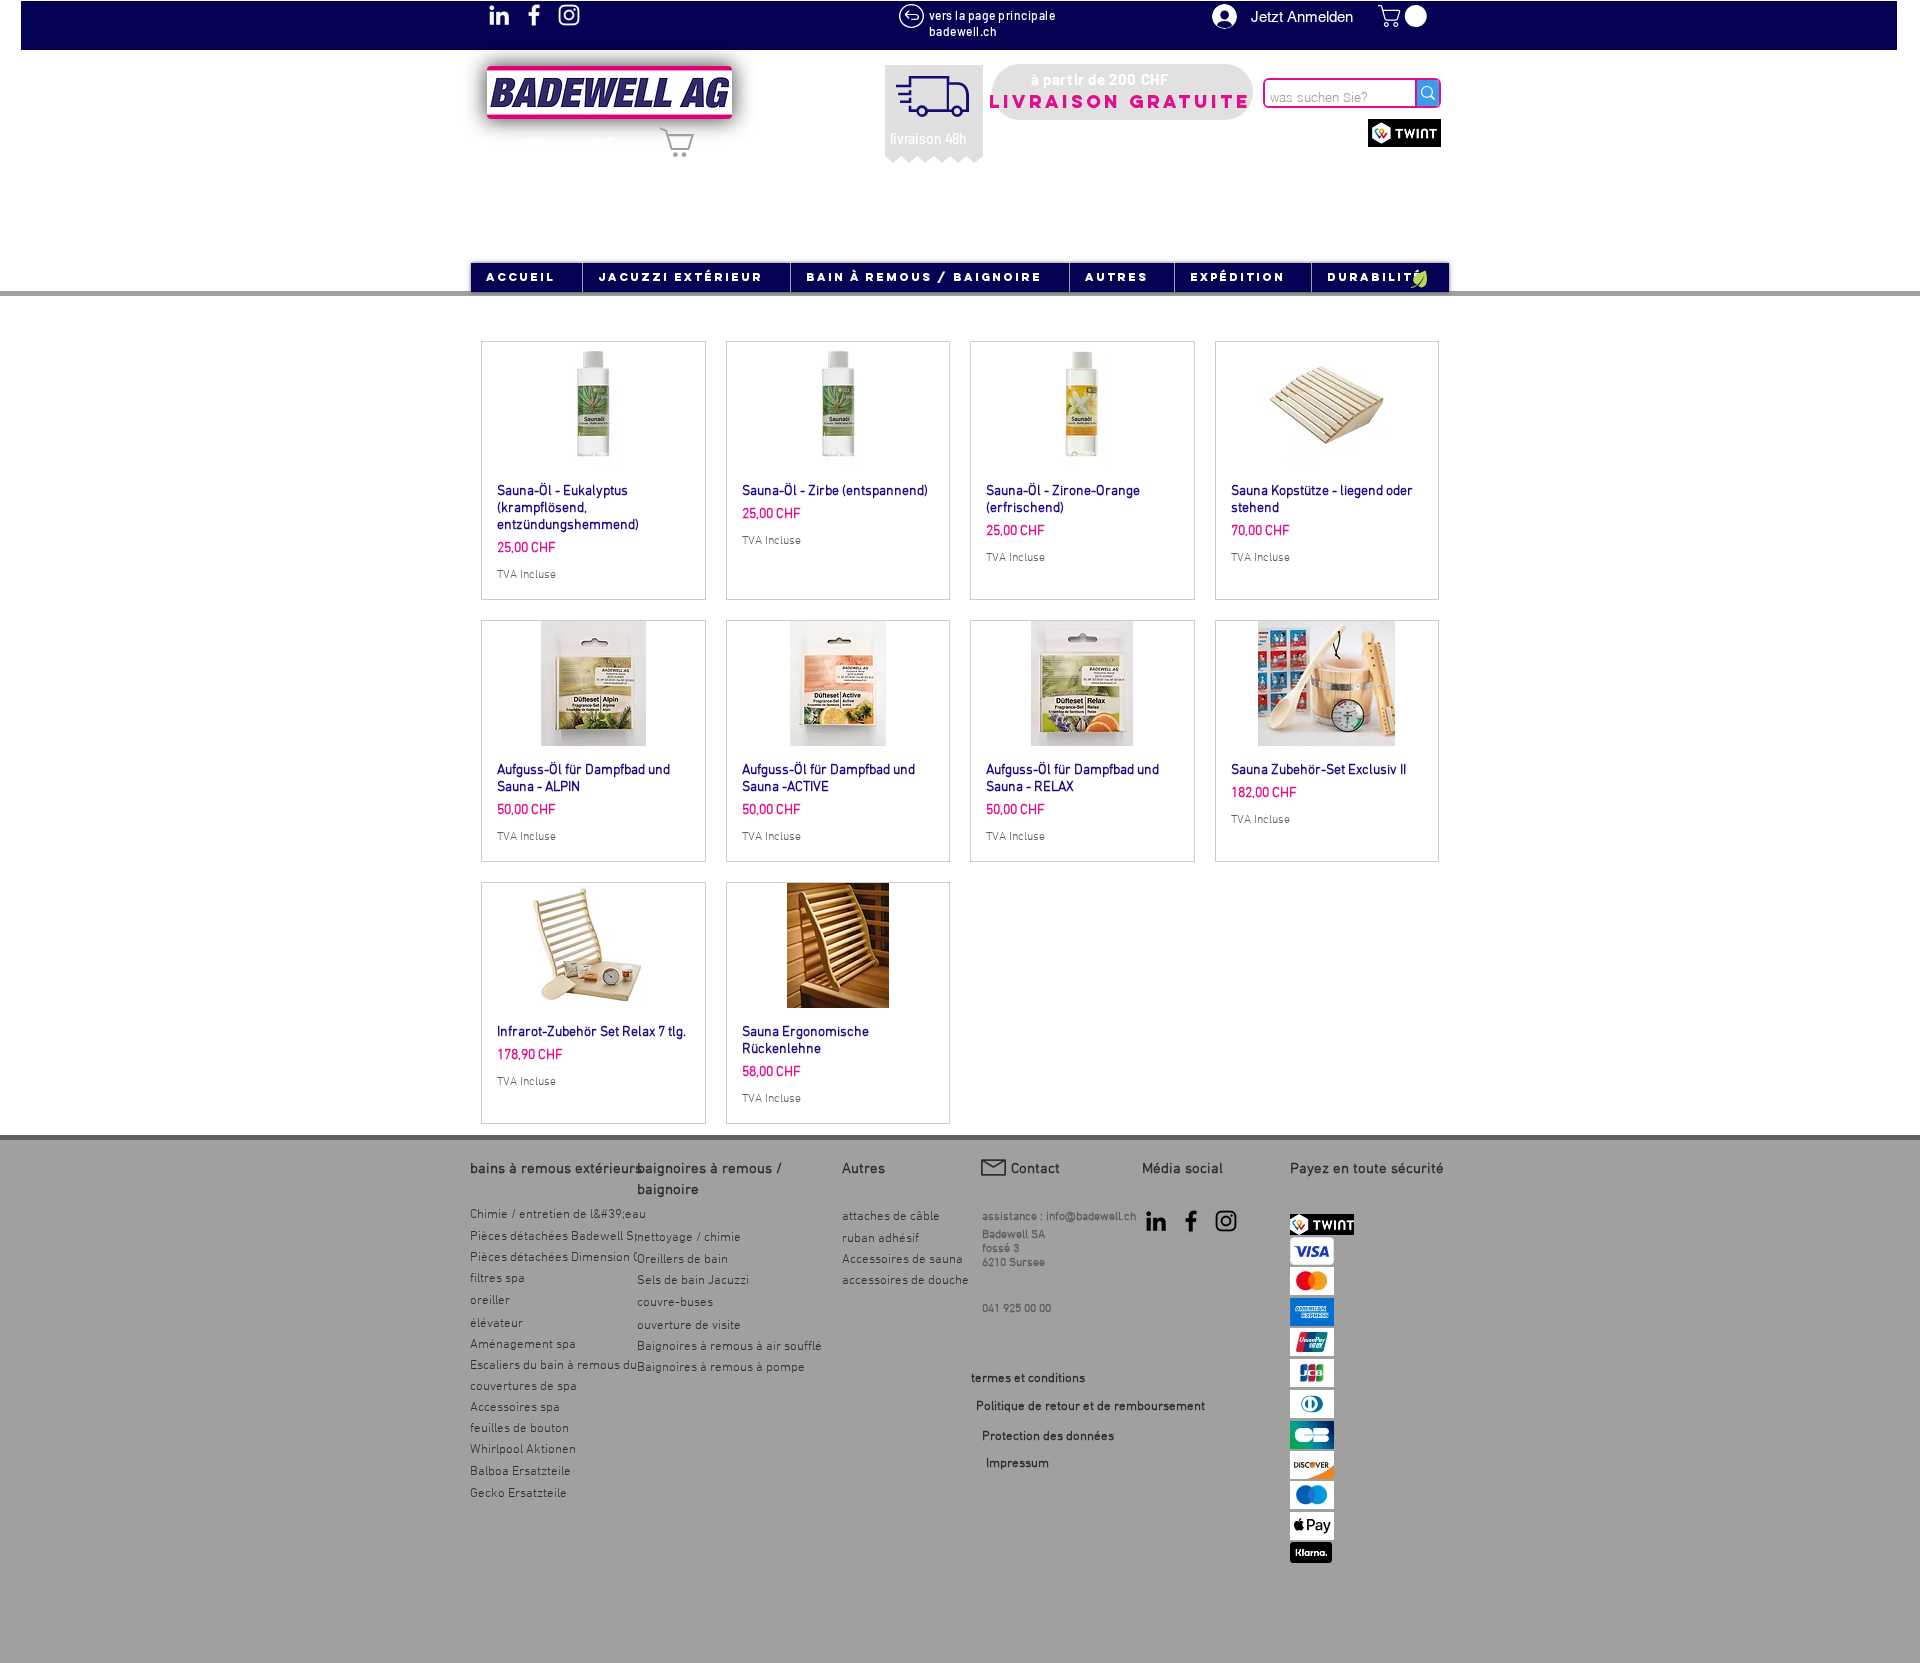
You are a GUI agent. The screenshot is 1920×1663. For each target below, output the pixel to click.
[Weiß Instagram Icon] (569, 15)
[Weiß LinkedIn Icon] (499, 15)
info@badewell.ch (1091, 1217)
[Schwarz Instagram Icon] (1226, 1221)
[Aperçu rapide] (593, 404)
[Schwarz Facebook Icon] (1191, 1221)
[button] (1405, 16)
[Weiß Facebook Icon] (534, 15)
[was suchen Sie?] (1427, 93)
